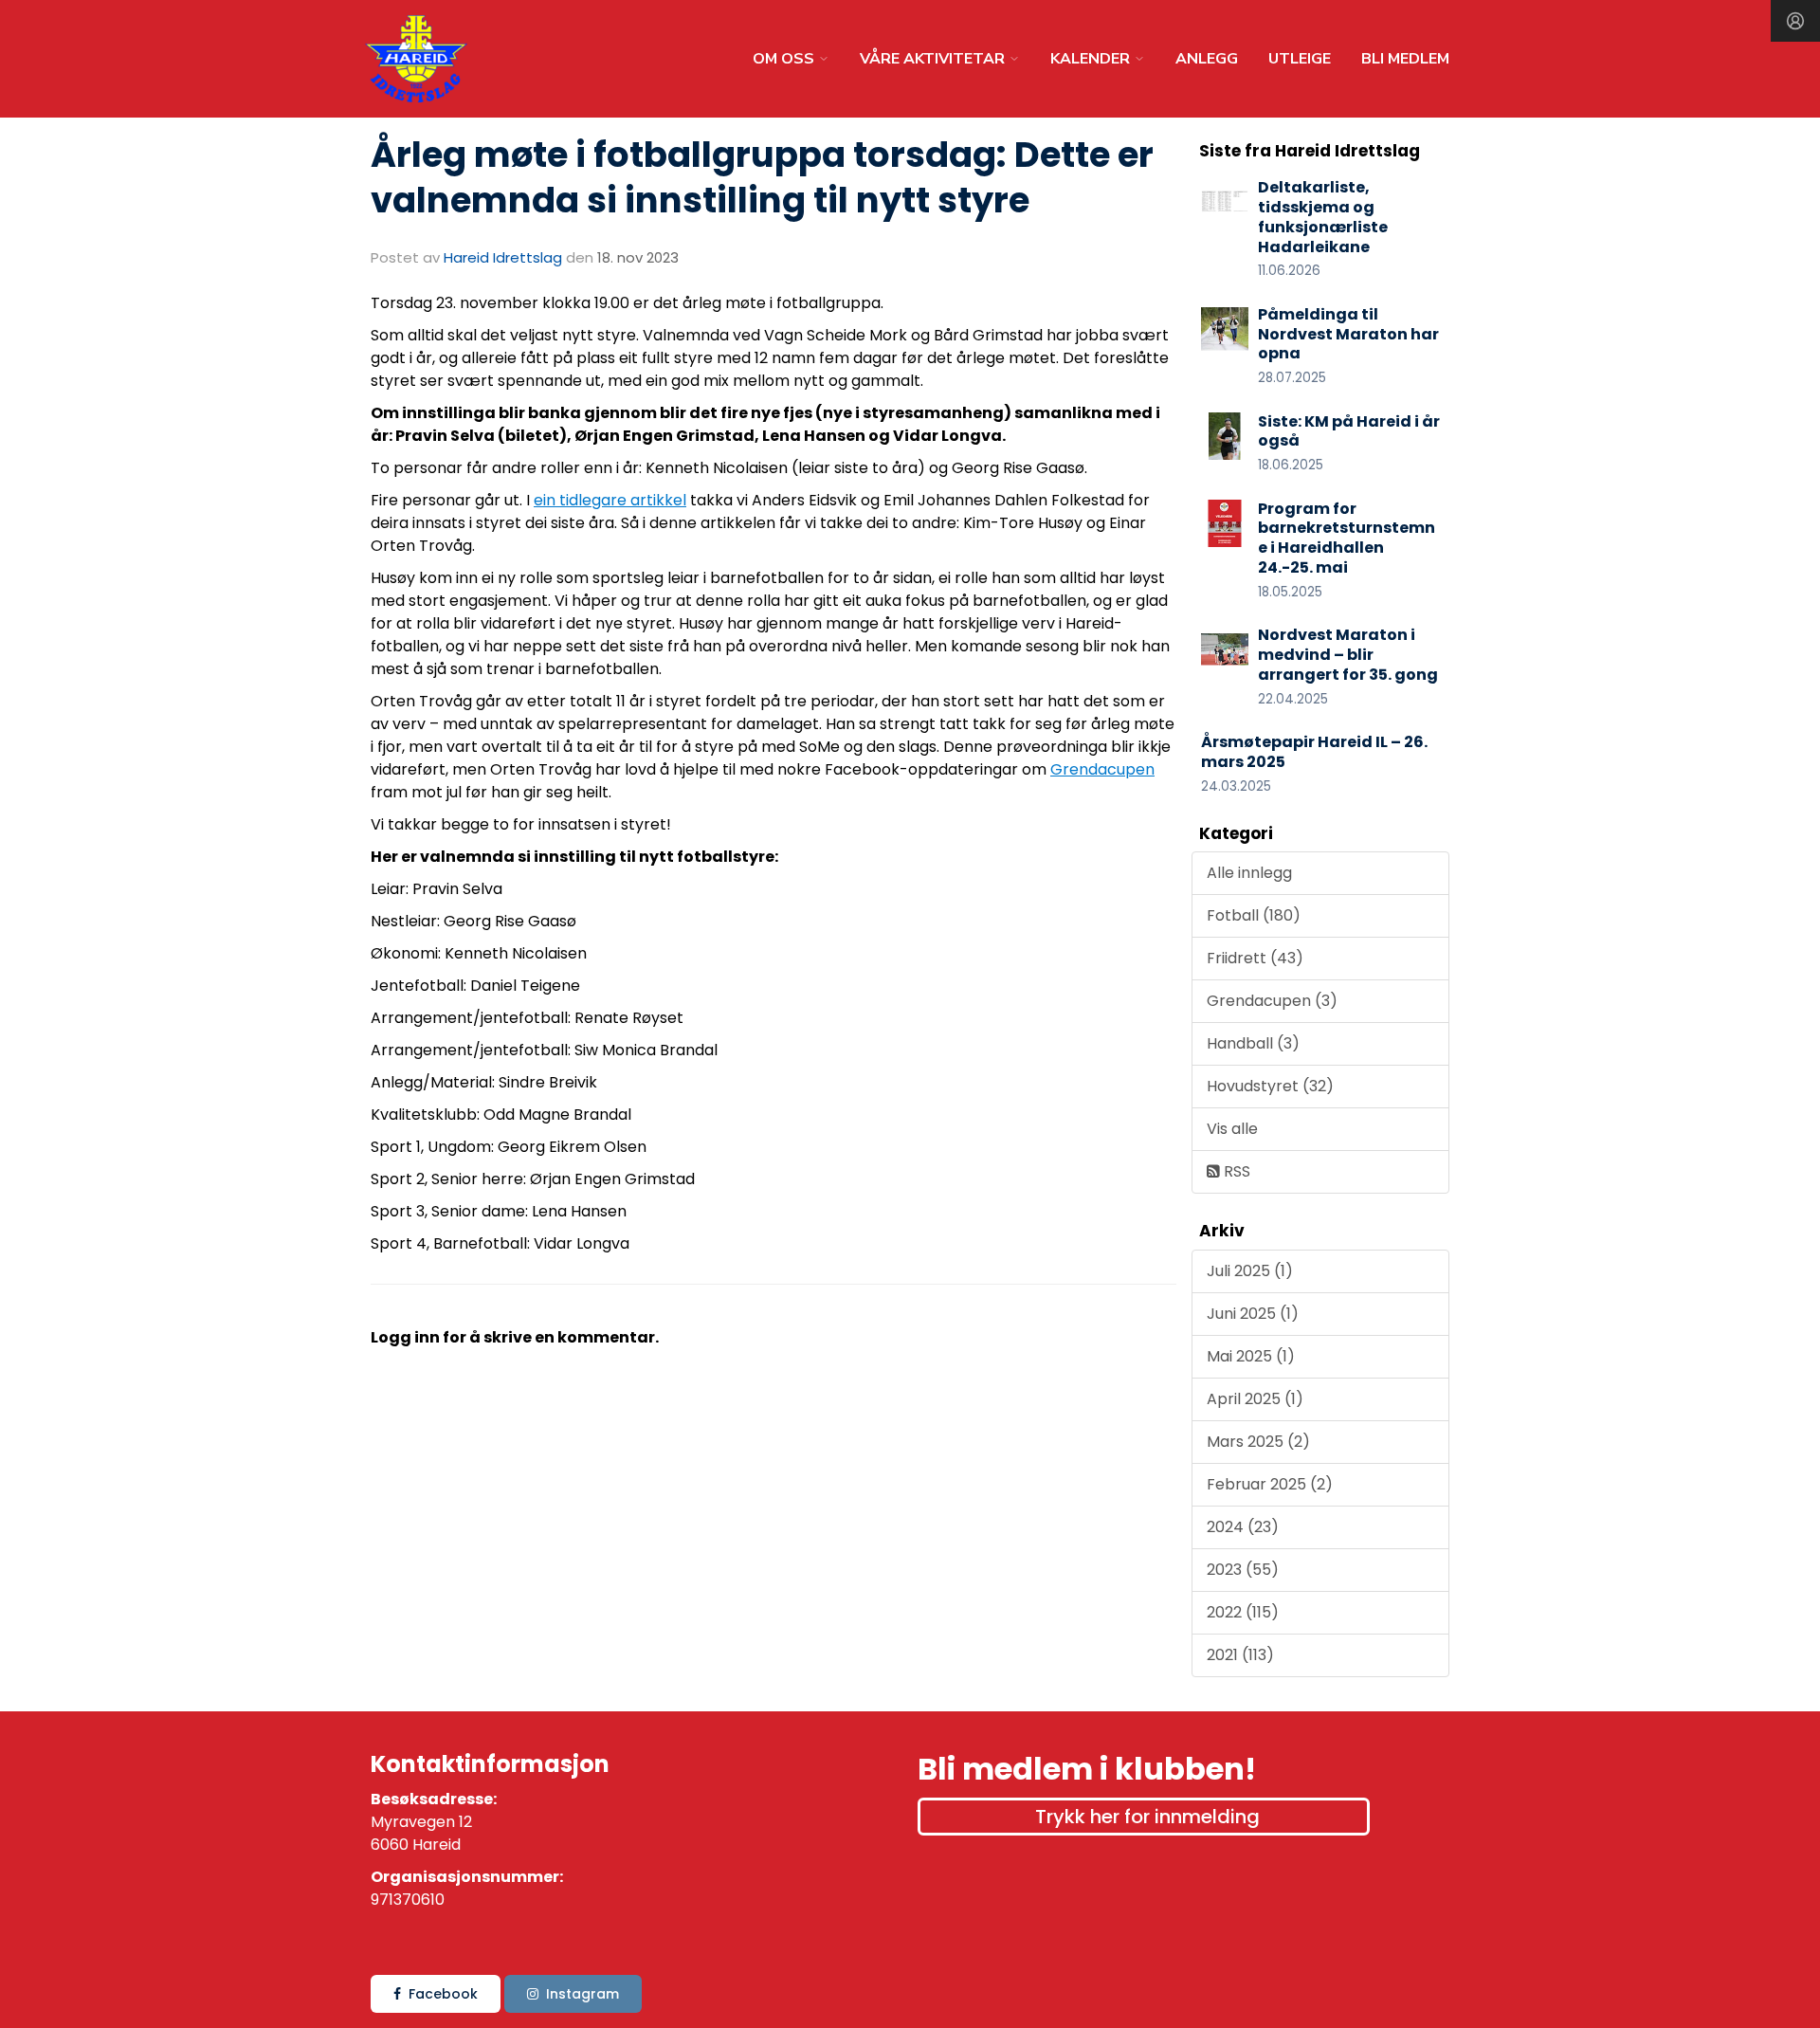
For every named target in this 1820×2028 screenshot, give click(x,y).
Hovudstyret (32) (1270, 1086)
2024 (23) (1243, 1527)
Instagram (582, 1994)
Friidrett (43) (1255, 958)
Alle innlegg (1249, 873)
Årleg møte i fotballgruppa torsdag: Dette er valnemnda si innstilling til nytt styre (762, 177)
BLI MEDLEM (1405, 59)
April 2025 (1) (1255, 1399)
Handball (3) (1253, 1043)
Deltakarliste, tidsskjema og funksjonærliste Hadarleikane (1323, 217)
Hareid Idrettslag (503, 257)
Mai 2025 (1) (1251, 1356)
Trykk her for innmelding (1147, 1817)
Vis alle (1232, 1129)
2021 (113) (1240, 1655)
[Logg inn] (1795, 21)
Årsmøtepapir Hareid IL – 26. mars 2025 (1314, 752)
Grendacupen (1102, 769)
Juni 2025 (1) (1253, 1314)
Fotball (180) (1254, 915)
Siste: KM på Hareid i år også (1349, 431)
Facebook (443, 1994)
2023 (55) (1243, 1570)
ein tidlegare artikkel (610, 500)
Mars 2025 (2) (1258, 1442)
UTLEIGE (1300, 59)
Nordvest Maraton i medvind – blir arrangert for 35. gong (1348, 655)
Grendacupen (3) (1272, 1001)
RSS (1235, 1171)
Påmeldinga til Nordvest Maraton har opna (1348, 334)
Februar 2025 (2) (1270, 1484)
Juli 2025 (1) (1250, 1271)
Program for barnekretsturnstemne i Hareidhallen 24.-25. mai (1347, 538)
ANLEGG (1207, 59)
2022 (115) (1243, 1612)
